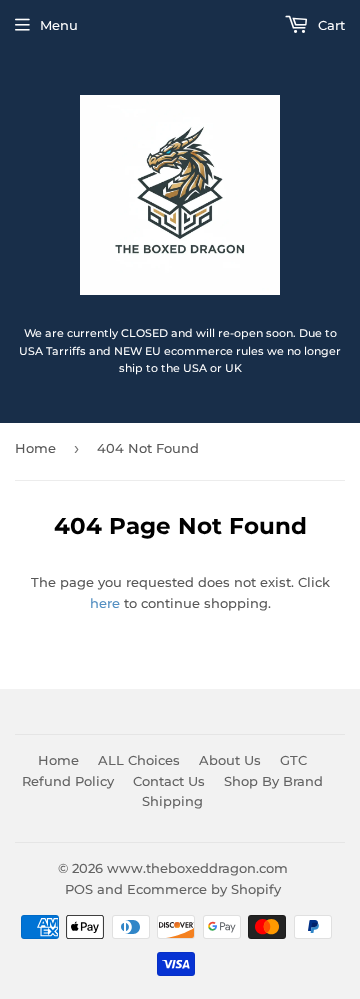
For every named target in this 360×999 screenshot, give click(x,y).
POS (79, 889)
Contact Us (169, 781)
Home (35, 448)
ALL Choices (139, 760)
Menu (59, 25)
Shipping (172, 801)
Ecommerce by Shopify (204, 889)
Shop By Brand (273, 781)
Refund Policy (68, 781)
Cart (329, 25)
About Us (230, 760)
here (105, 603)
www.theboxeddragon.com (197, 868)
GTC (293, 760)
